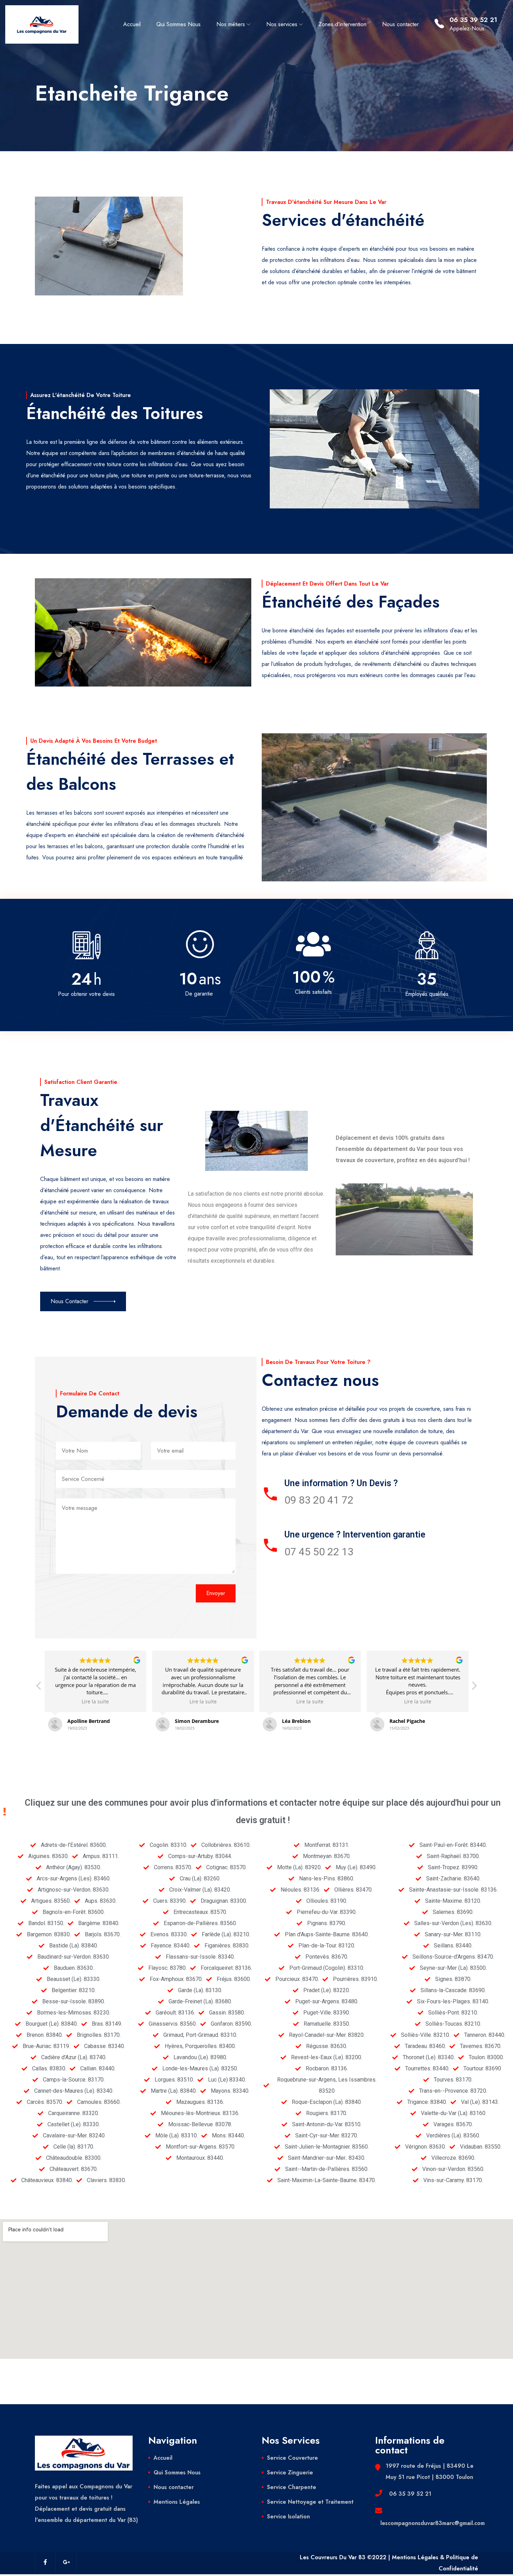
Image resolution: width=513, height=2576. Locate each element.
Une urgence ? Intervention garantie (355, 1535)
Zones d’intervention (343, 24)
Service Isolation (288, 2516)
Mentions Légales (177, 2502)
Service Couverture (292, 2458)
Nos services (282, 24)
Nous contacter (400, 24)
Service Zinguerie (290, 2472)
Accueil (132, 24)
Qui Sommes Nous (179, 24)
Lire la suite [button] (96, 1702)
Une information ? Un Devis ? (341, 1483)
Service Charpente (292, 2487)
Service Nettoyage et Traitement (310, 2502)
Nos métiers (231, 24)
